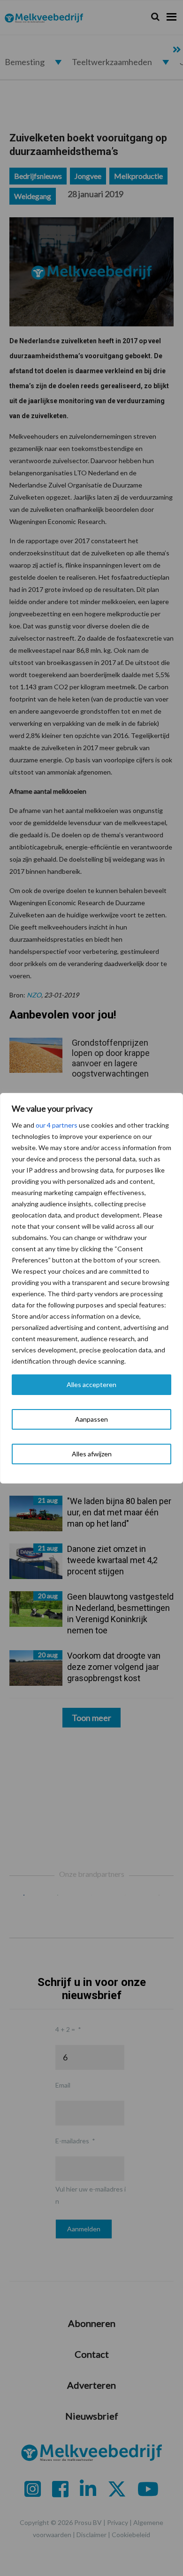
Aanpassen (91, 1419)
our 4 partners (57, 1125)
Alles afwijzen (92, 1454)
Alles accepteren (91, 1384)
